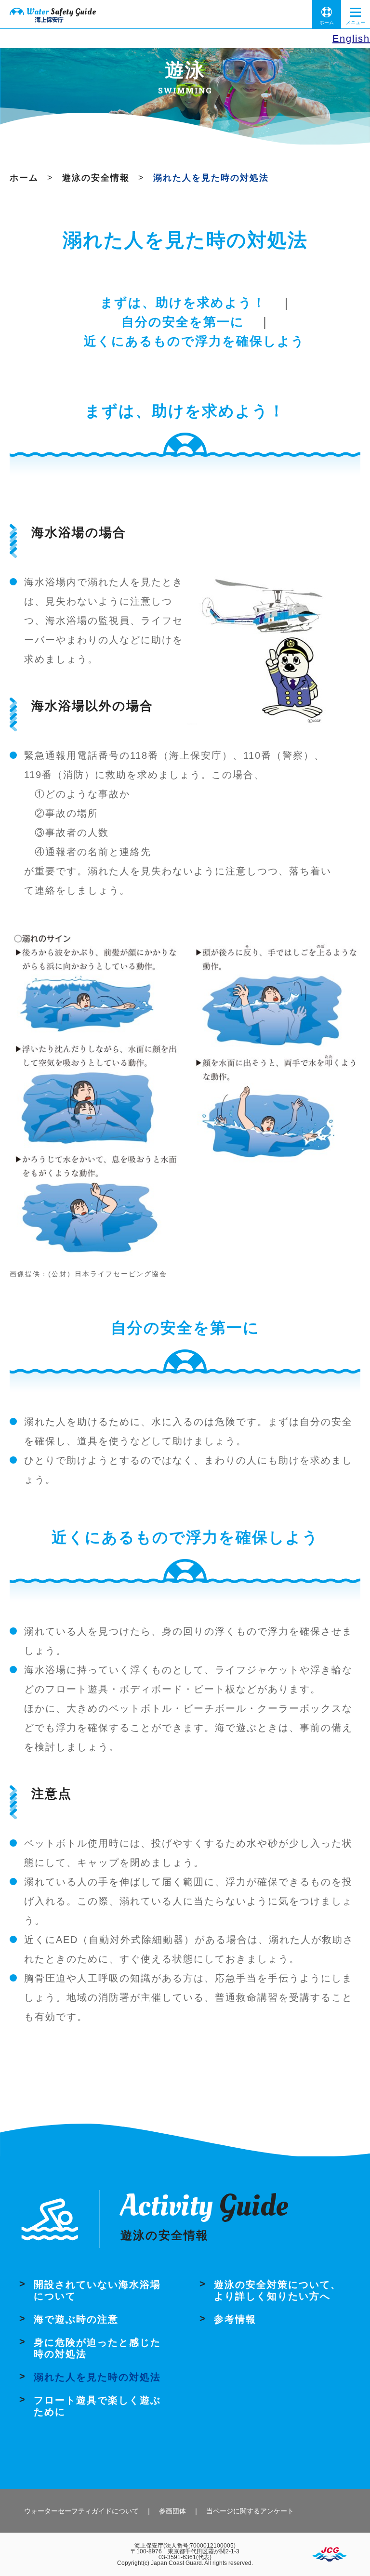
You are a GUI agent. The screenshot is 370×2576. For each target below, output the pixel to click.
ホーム (327, 22)
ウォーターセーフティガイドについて (81, 2511)
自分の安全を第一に (183, 322)
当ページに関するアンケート (250, 2511)
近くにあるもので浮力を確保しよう (194, 341)
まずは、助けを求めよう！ (183, 303)
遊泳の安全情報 (96, 178)
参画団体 (172, 2511)
